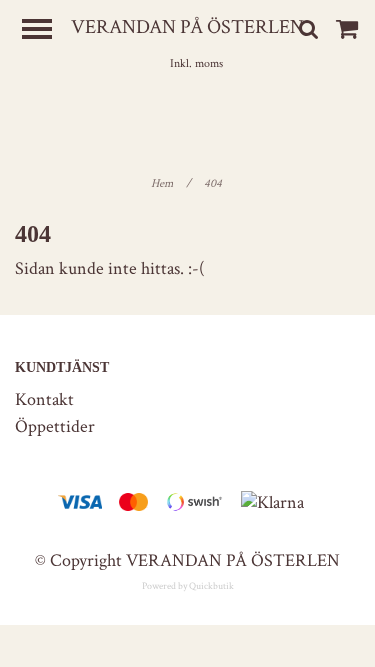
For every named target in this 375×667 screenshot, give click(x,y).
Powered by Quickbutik (188, 586)
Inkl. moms (196, 63)
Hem (171, 183)
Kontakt (44, 399)
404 (214, 183)
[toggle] (47, 31)
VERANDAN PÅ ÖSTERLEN (187, 27)
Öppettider (55, 426)
